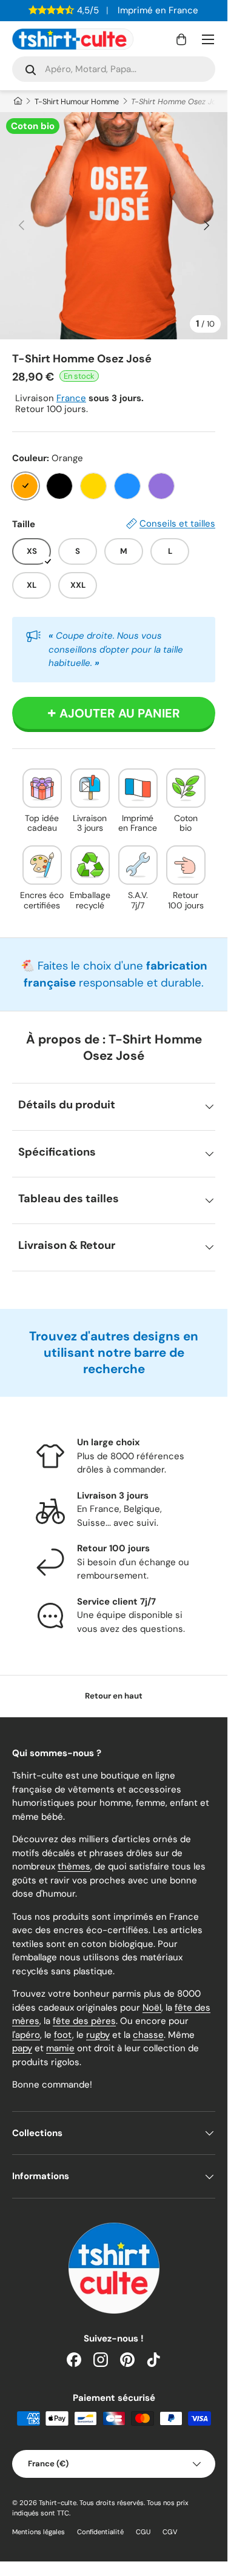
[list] (114, 226)
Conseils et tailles (177, 524)
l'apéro (26, 2035)
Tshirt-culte (58, 2503)
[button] (181, 39)
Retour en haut (114, 1696)
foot (63, 2035)
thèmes (74, 1866)
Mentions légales (39, 2532)
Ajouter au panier (120, 713)
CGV (170, 2532)
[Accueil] (17, 102)
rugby (98, 2035)
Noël (152, 2008)
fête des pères (84, 2021)
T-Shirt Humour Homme (77, 102)
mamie (60, 2048)
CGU (143, 2532)
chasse (148, 2035)
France (71, 398)
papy (22, 2048)
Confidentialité (100, 2532)
